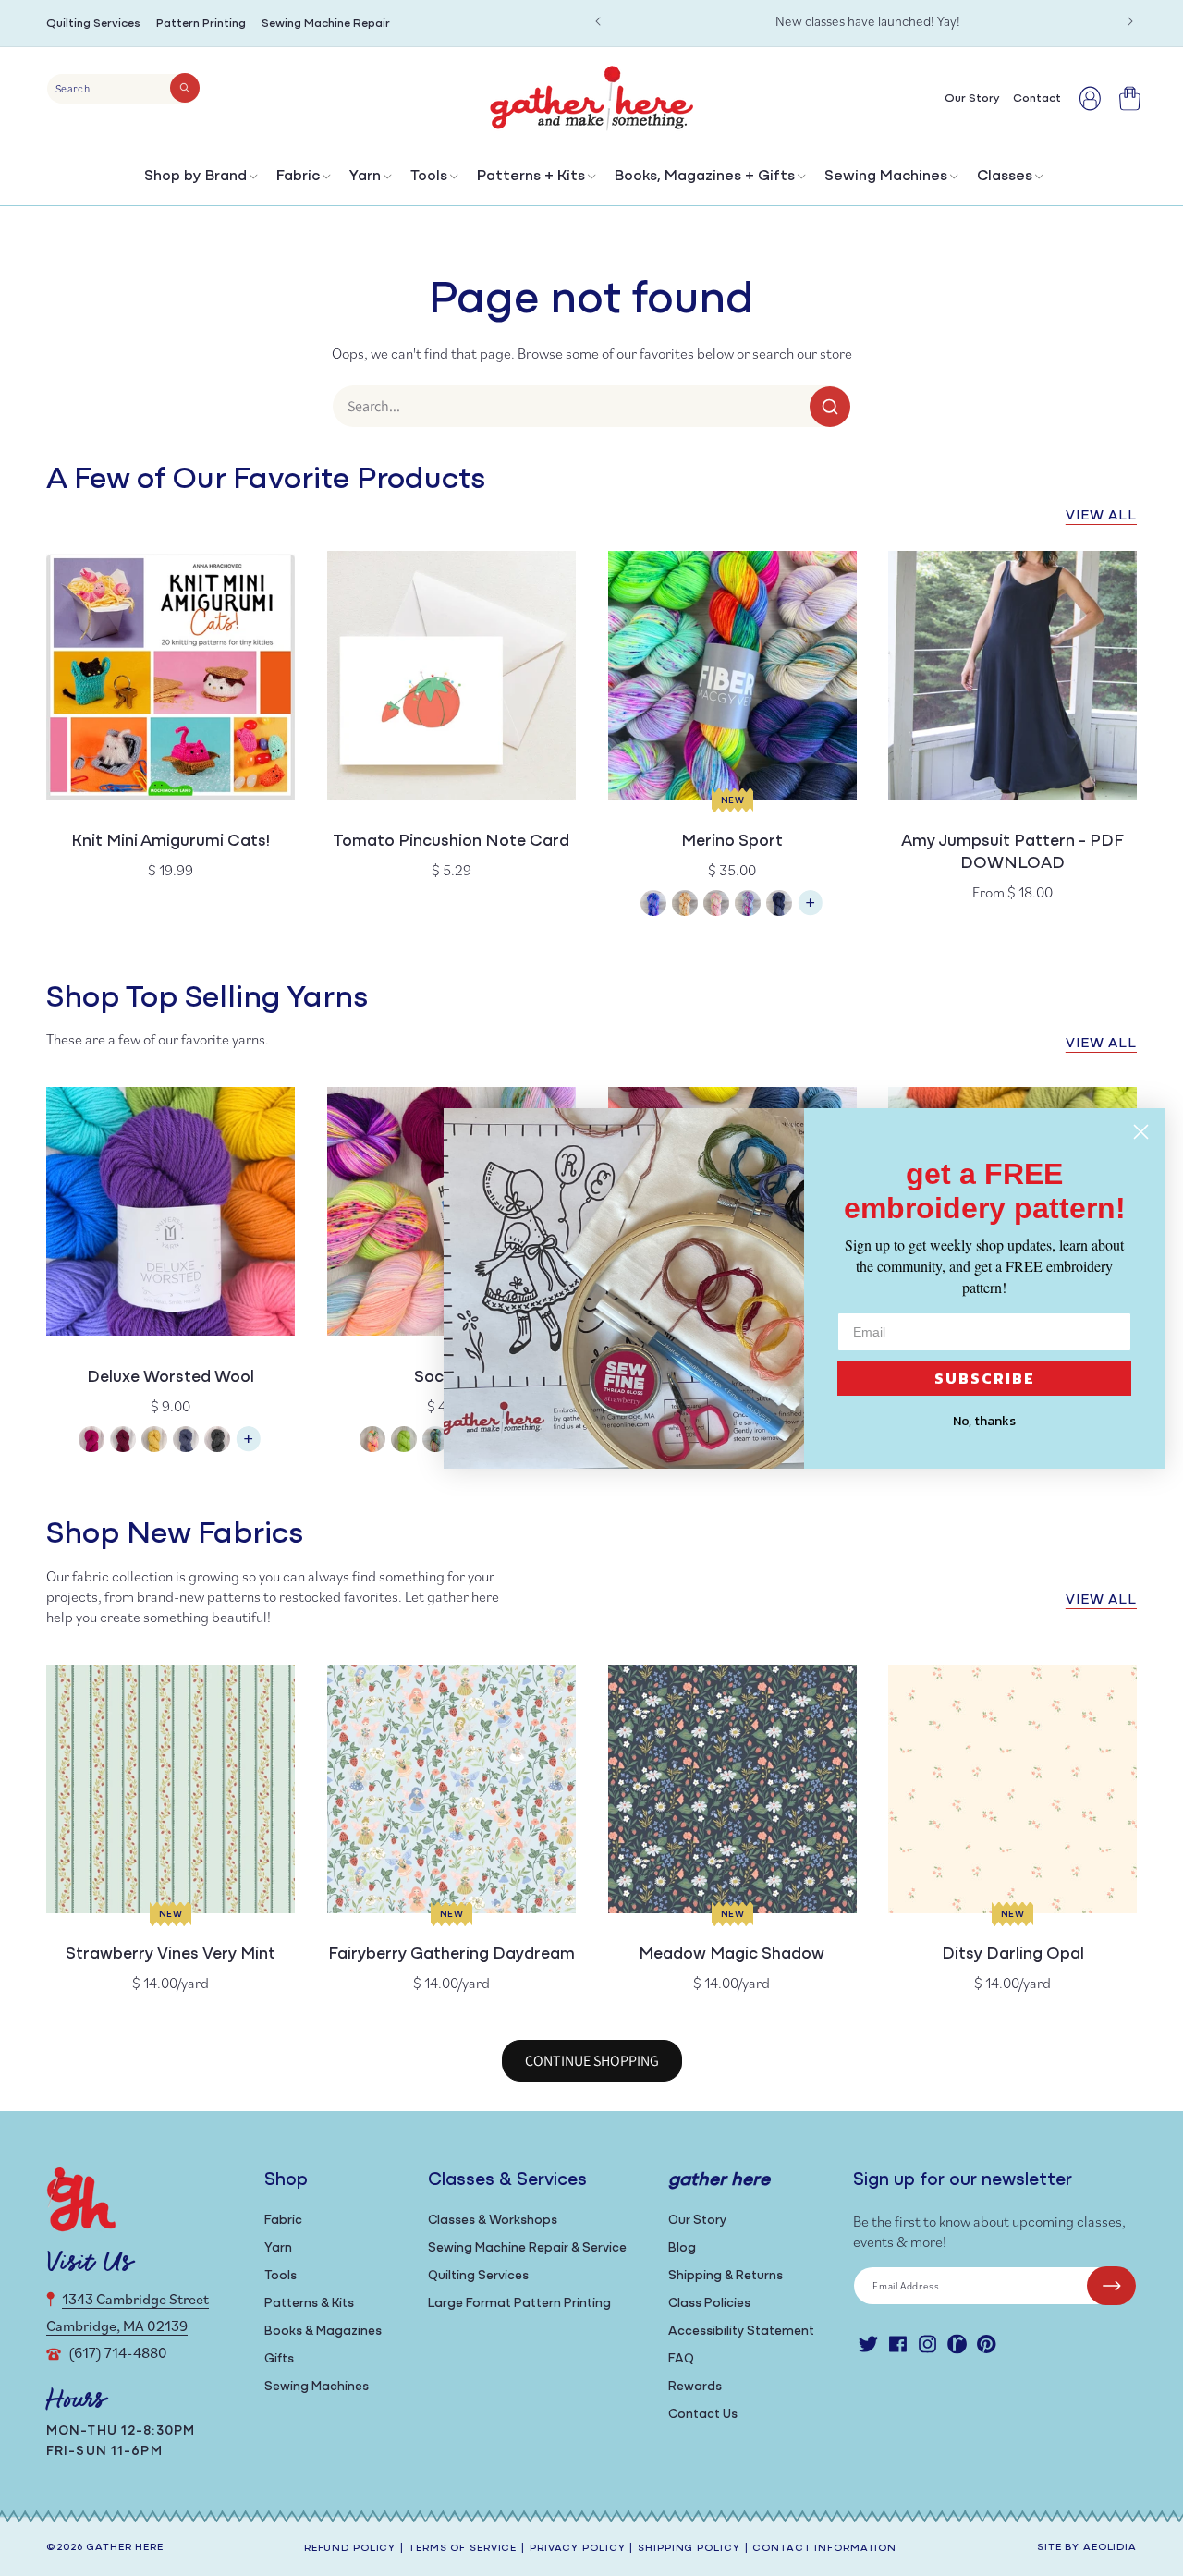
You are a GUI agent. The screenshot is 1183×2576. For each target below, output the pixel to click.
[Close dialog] (1141, 1132)
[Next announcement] (1130, 21)
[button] (199, 181)
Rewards (695, 2387)
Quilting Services (93, 24)
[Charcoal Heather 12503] (217, 1441)
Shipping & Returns (726, 2276)
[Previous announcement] (598, 21)
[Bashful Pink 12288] (91, 1441)
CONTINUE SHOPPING (592, 2061)
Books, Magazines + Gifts (705, 177)
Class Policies (709, 2304)
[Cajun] (685, 905)
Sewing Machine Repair (326, 24)
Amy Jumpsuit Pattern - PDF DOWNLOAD (1012, 853)
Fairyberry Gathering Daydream (451, 1955)
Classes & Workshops (493, 2221)
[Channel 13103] (186, 1441)
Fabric (298, 177)
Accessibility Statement (741, 2332)
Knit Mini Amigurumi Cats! (171, 842)
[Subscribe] (1111, 2286)
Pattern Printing (201, 24)
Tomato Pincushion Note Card (451, 842)
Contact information (824, 2549)
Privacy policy (577, 2549)
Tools (429, 177)
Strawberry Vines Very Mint (171, 1955)
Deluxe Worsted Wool (171, 1378)
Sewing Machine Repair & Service (527, 2248)
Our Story (697, 2221)
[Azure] (653, 905)
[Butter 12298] (154, 1441)
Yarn (365, 177)
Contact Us (703, 2415)
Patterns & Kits (309, 2304)
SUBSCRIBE (985, 1378)
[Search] (185, 88)
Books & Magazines (323, 2332)
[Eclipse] (779, 905)
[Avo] (404, 1441)
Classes (1005, 177)
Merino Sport (732, 842)
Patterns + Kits (531, 177)
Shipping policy (689, 2549)
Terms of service (463, 2549)
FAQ (681, 2359)
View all (1101, 516)
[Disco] (748, 905)
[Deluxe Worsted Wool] (249, 1448)
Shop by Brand (195, 177)
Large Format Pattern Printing (519, 2304)
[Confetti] (716, 905)
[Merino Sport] (811, 912)
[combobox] (123, 89)
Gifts (279, 2359)
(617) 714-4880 (118, 2352)
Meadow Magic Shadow (732, 1955)
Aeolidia (1110, 2548)
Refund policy (350, 2549)
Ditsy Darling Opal (1013, 1955)
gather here (125, 2548)
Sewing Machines (886, 177)
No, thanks (984, 1421)
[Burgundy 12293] (123, 1441)
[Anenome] (372, 1441)
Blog (682, 2248)
